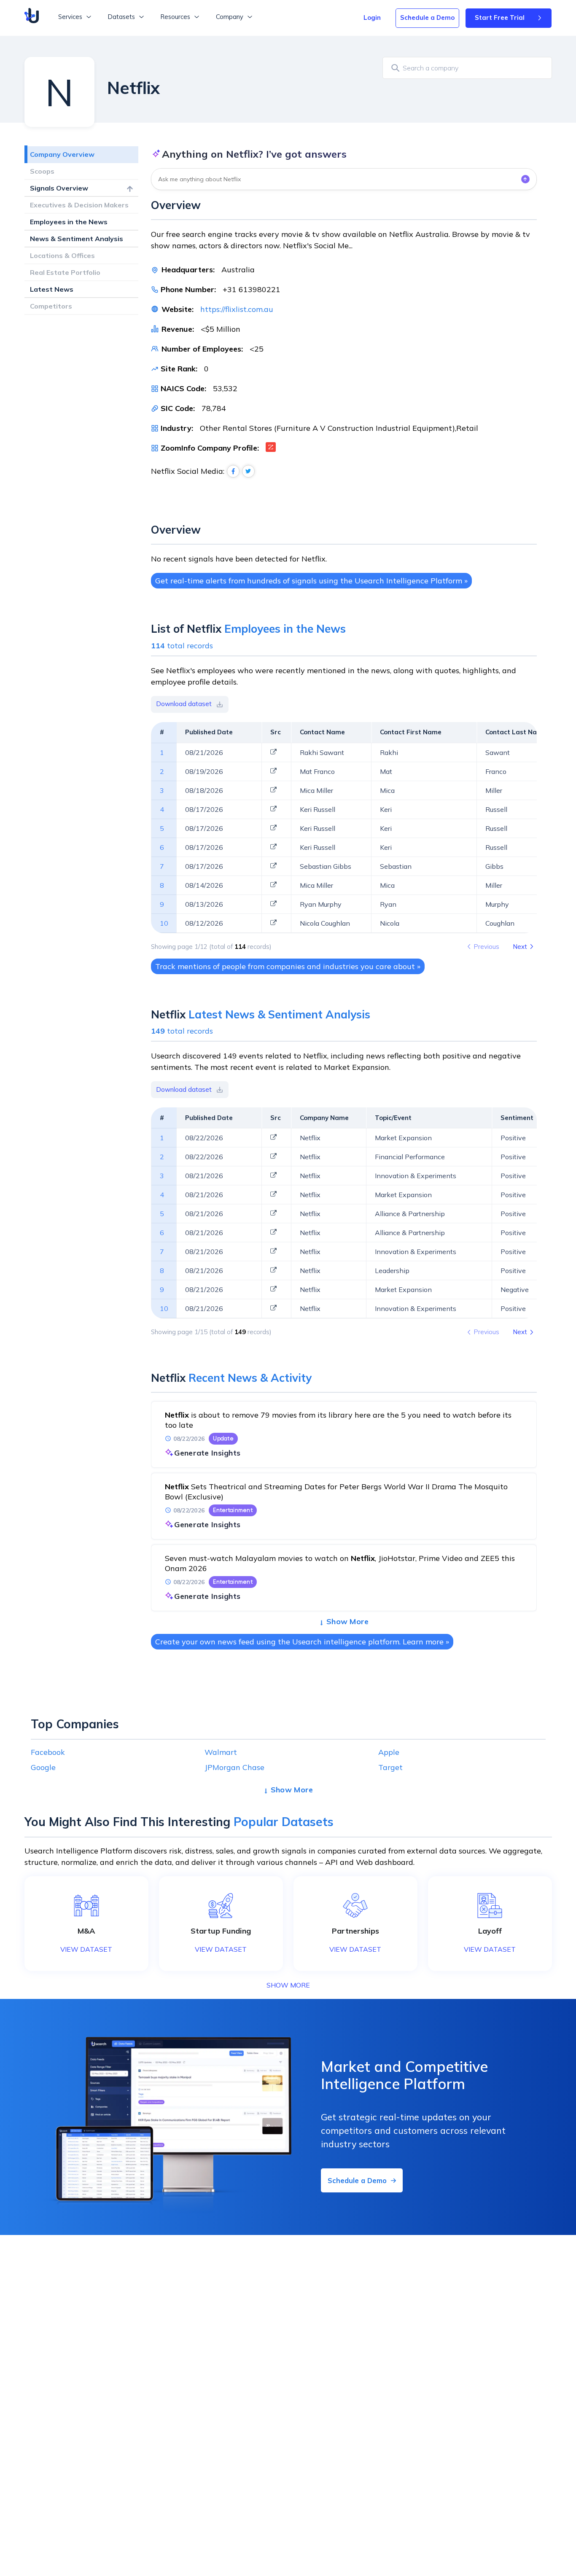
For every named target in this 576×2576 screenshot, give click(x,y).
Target (390, 1767)
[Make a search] (394, 68)
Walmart (221, 1752)
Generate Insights (207, 1453)
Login (372, 17)
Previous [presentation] (486, 947)
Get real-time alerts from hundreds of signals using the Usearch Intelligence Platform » (311, 581)
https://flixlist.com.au (237, 309)
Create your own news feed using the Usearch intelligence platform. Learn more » (302, 1642)
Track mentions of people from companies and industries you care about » (288, 966)
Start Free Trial (500, 17)
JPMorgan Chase (234, 1767)
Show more (348, 1621)
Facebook (48, 1752)
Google (43, 1767)
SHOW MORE (288, 1985)
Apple (389, 1752)
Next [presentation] (520, 947)
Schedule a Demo (427, 17)
